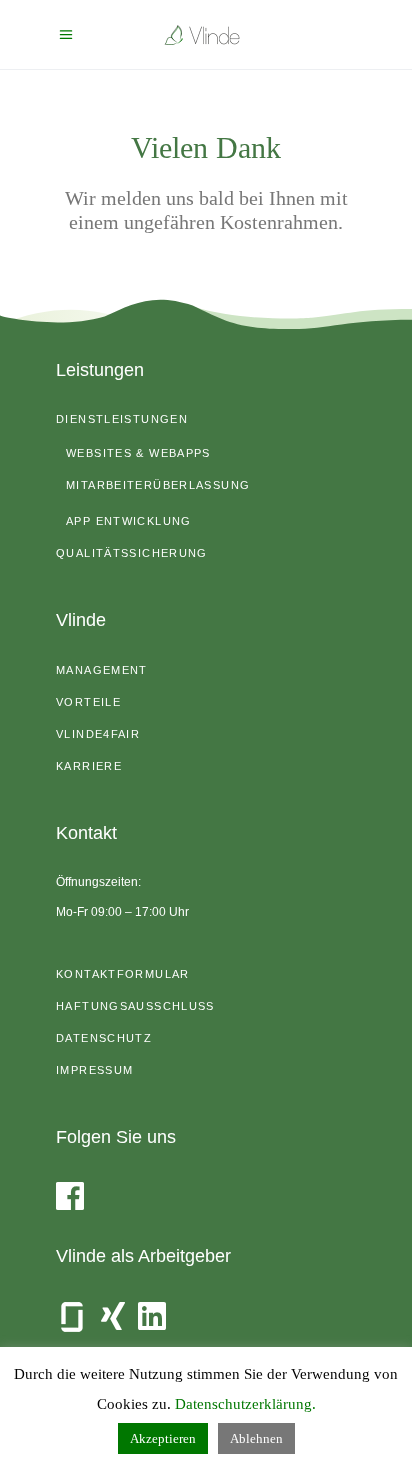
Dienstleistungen (122, 419)
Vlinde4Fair (98, 734)
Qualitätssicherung (132, 553)
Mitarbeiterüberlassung (158, 485)
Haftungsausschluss (135, 1006)
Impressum (94, 1070)
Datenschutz (104, 1038)
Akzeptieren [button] (163, 1438)
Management (102, 670)
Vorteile (88, 702)
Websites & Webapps (138, 453)
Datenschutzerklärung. (245, 1404)
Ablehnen (256, 1438)
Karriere (89, 766)
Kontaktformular (123, 974)
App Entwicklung (129, 521)
